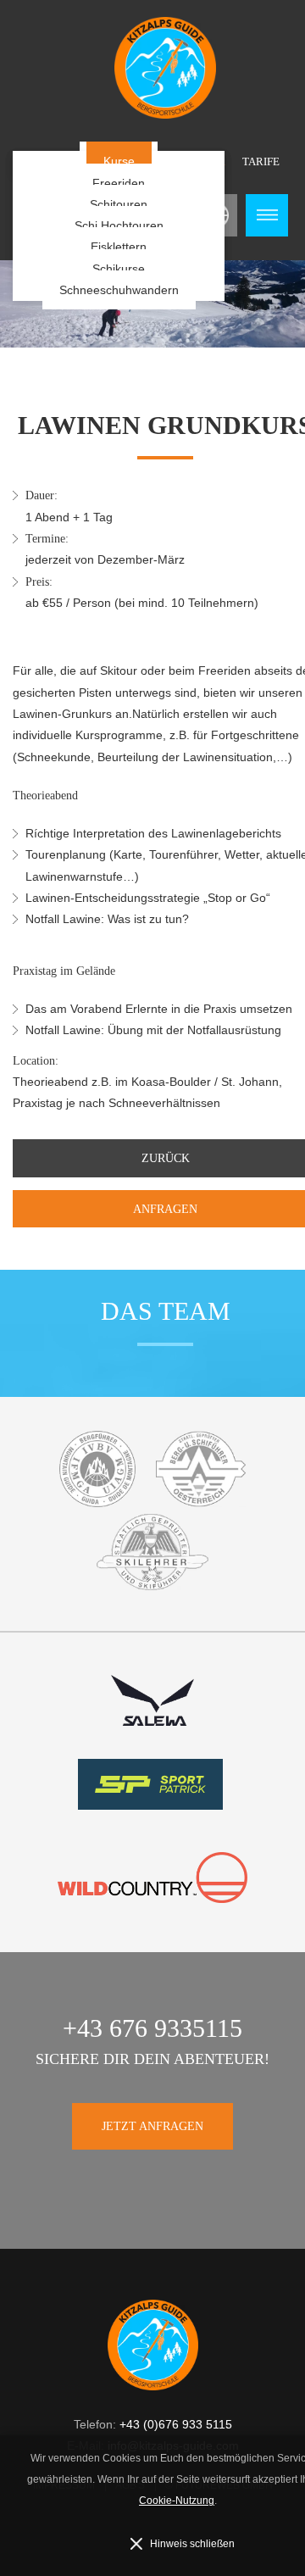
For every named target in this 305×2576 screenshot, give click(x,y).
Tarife (261, 161)
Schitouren (119, 204)
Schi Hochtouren (119, 225)
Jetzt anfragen (152, 2126)
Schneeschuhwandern (119, 290)
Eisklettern (119, 247)
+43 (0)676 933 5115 (176, 2424)
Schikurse (119, 269)
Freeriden (119, 183)
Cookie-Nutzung (177, 2501)
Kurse (119, 161)
